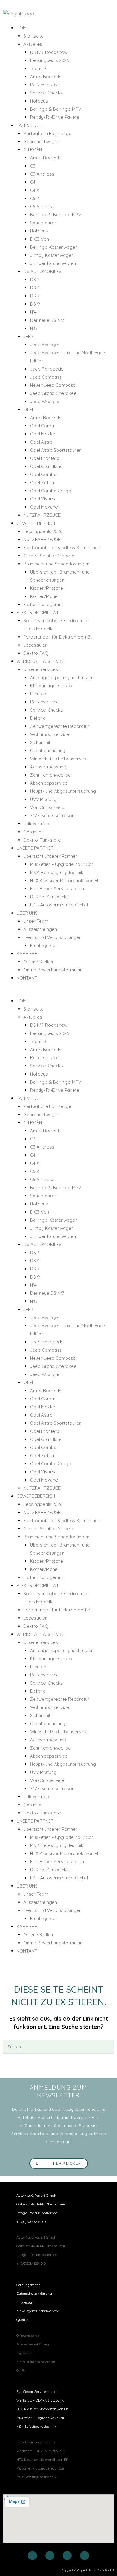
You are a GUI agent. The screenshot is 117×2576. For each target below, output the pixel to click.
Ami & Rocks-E (45, 77)
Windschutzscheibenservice (59, 759)
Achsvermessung (48, 767)
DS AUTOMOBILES (42, 271)
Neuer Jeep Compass (53, 385)
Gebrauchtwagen (42, 142)
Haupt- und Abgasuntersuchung (63, 791)
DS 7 (35, 296)
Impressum (25, 2302)
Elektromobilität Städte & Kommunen (62, 548)
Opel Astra (41, 442)
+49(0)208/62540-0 (31, 2222)
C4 (33, 182)
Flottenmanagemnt (43, 604)
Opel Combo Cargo (51, 491)
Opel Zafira (42, 483)
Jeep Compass (46, 377)
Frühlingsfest (43, 945)
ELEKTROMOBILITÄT (38, 612)
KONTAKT (27, 978)
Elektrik (37, 718)
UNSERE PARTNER (35, 848)
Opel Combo (43, 474)
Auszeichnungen (40, 929)
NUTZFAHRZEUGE (42, 515)
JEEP (28, 336)
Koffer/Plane (44, 596)
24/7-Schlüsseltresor (52, 816)
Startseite (34, 36)
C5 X (35, 198)
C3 (33, 166)
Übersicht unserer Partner (50, 856)
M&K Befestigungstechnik (57, 872)
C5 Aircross (42, 206)
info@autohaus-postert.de (37, 2213)
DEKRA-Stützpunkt (49, 897)
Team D (38, 68)
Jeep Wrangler (46, 401)
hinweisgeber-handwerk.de (38, 2311)
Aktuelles (33, 44)
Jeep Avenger (45, 345)
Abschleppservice (49, 783)
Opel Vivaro (42, 499)
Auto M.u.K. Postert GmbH (36, 2196)
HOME (23, 28)
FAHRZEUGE (29, 125)
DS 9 (35, 304)
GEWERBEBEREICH (36, 523)
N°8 (33, 328)
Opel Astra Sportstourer (55, 450)
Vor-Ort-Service (47, 807)
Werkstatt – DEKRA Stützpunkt (41, 2400)
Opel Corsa (42, 426)
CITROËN (33, 150)
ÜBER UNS (27, 913)
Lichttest (39, 694)
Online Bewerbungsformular (53, 970)
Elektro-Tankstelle (42, 840)
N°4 (33, 312)
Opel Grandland (46, 466)
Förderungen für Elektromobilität (58, 637)
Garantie (32, 832)
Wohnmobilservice (49, 734)
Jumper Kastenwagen (53, 263)
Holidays (39, 101)
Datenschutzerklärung (34, 2294)
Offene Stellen (38, 962)
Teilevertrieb (36, 824)
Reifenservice (44, 85)
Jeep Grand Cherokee (53, 393)
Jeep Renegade (47, 369)
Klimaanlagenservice (52, 686)
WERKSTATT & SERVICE (41, 661)
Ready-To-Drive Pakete (55, 117)
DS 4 (35, 288)
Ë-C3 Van (39, 239)
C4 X (35, 190)
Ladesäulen (35, 645)
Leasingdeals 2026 (49, 60)
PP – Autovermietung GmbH (59, 905)
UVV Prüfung (43, 799)
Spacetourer (43, 223)
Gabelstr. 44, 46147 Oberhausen (41, 2204)
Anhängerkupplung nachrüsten (62, 677)
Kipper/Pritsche (46, 588)
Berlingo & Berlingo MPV (56, 109)
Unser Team (36, 921)
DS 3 (35, 280)
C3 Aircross (42, 174)
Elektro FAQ (36, 653)
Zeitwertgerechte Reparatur (60, 726)
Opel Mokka (43, 434)
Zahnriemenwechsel (51, 775)
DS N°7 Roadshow (49, 52)
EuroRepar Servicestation (57, 889)
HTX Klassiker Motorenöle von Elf (65, 880)
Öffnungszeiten (28, 2285)
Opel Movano (44, 507)
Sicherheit (40, 742)
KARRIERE (27, 954)
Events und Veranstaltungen (52, 937)
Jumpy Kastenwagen (52, 255)
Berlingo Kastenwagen (54, 247)
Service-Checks (46, 93)
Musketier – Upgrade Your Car (62, 864)
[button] (58, 993)
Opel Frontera (45, 458)
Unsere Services (41, 669)
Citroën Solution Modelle (49, 556)
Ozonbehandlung (48, 751)
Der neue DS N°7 (47, 320)
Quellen (23, 2320)
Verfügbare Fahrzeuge (47, 133)
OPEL (29, 409)
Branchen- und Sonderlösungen (56, 564)
